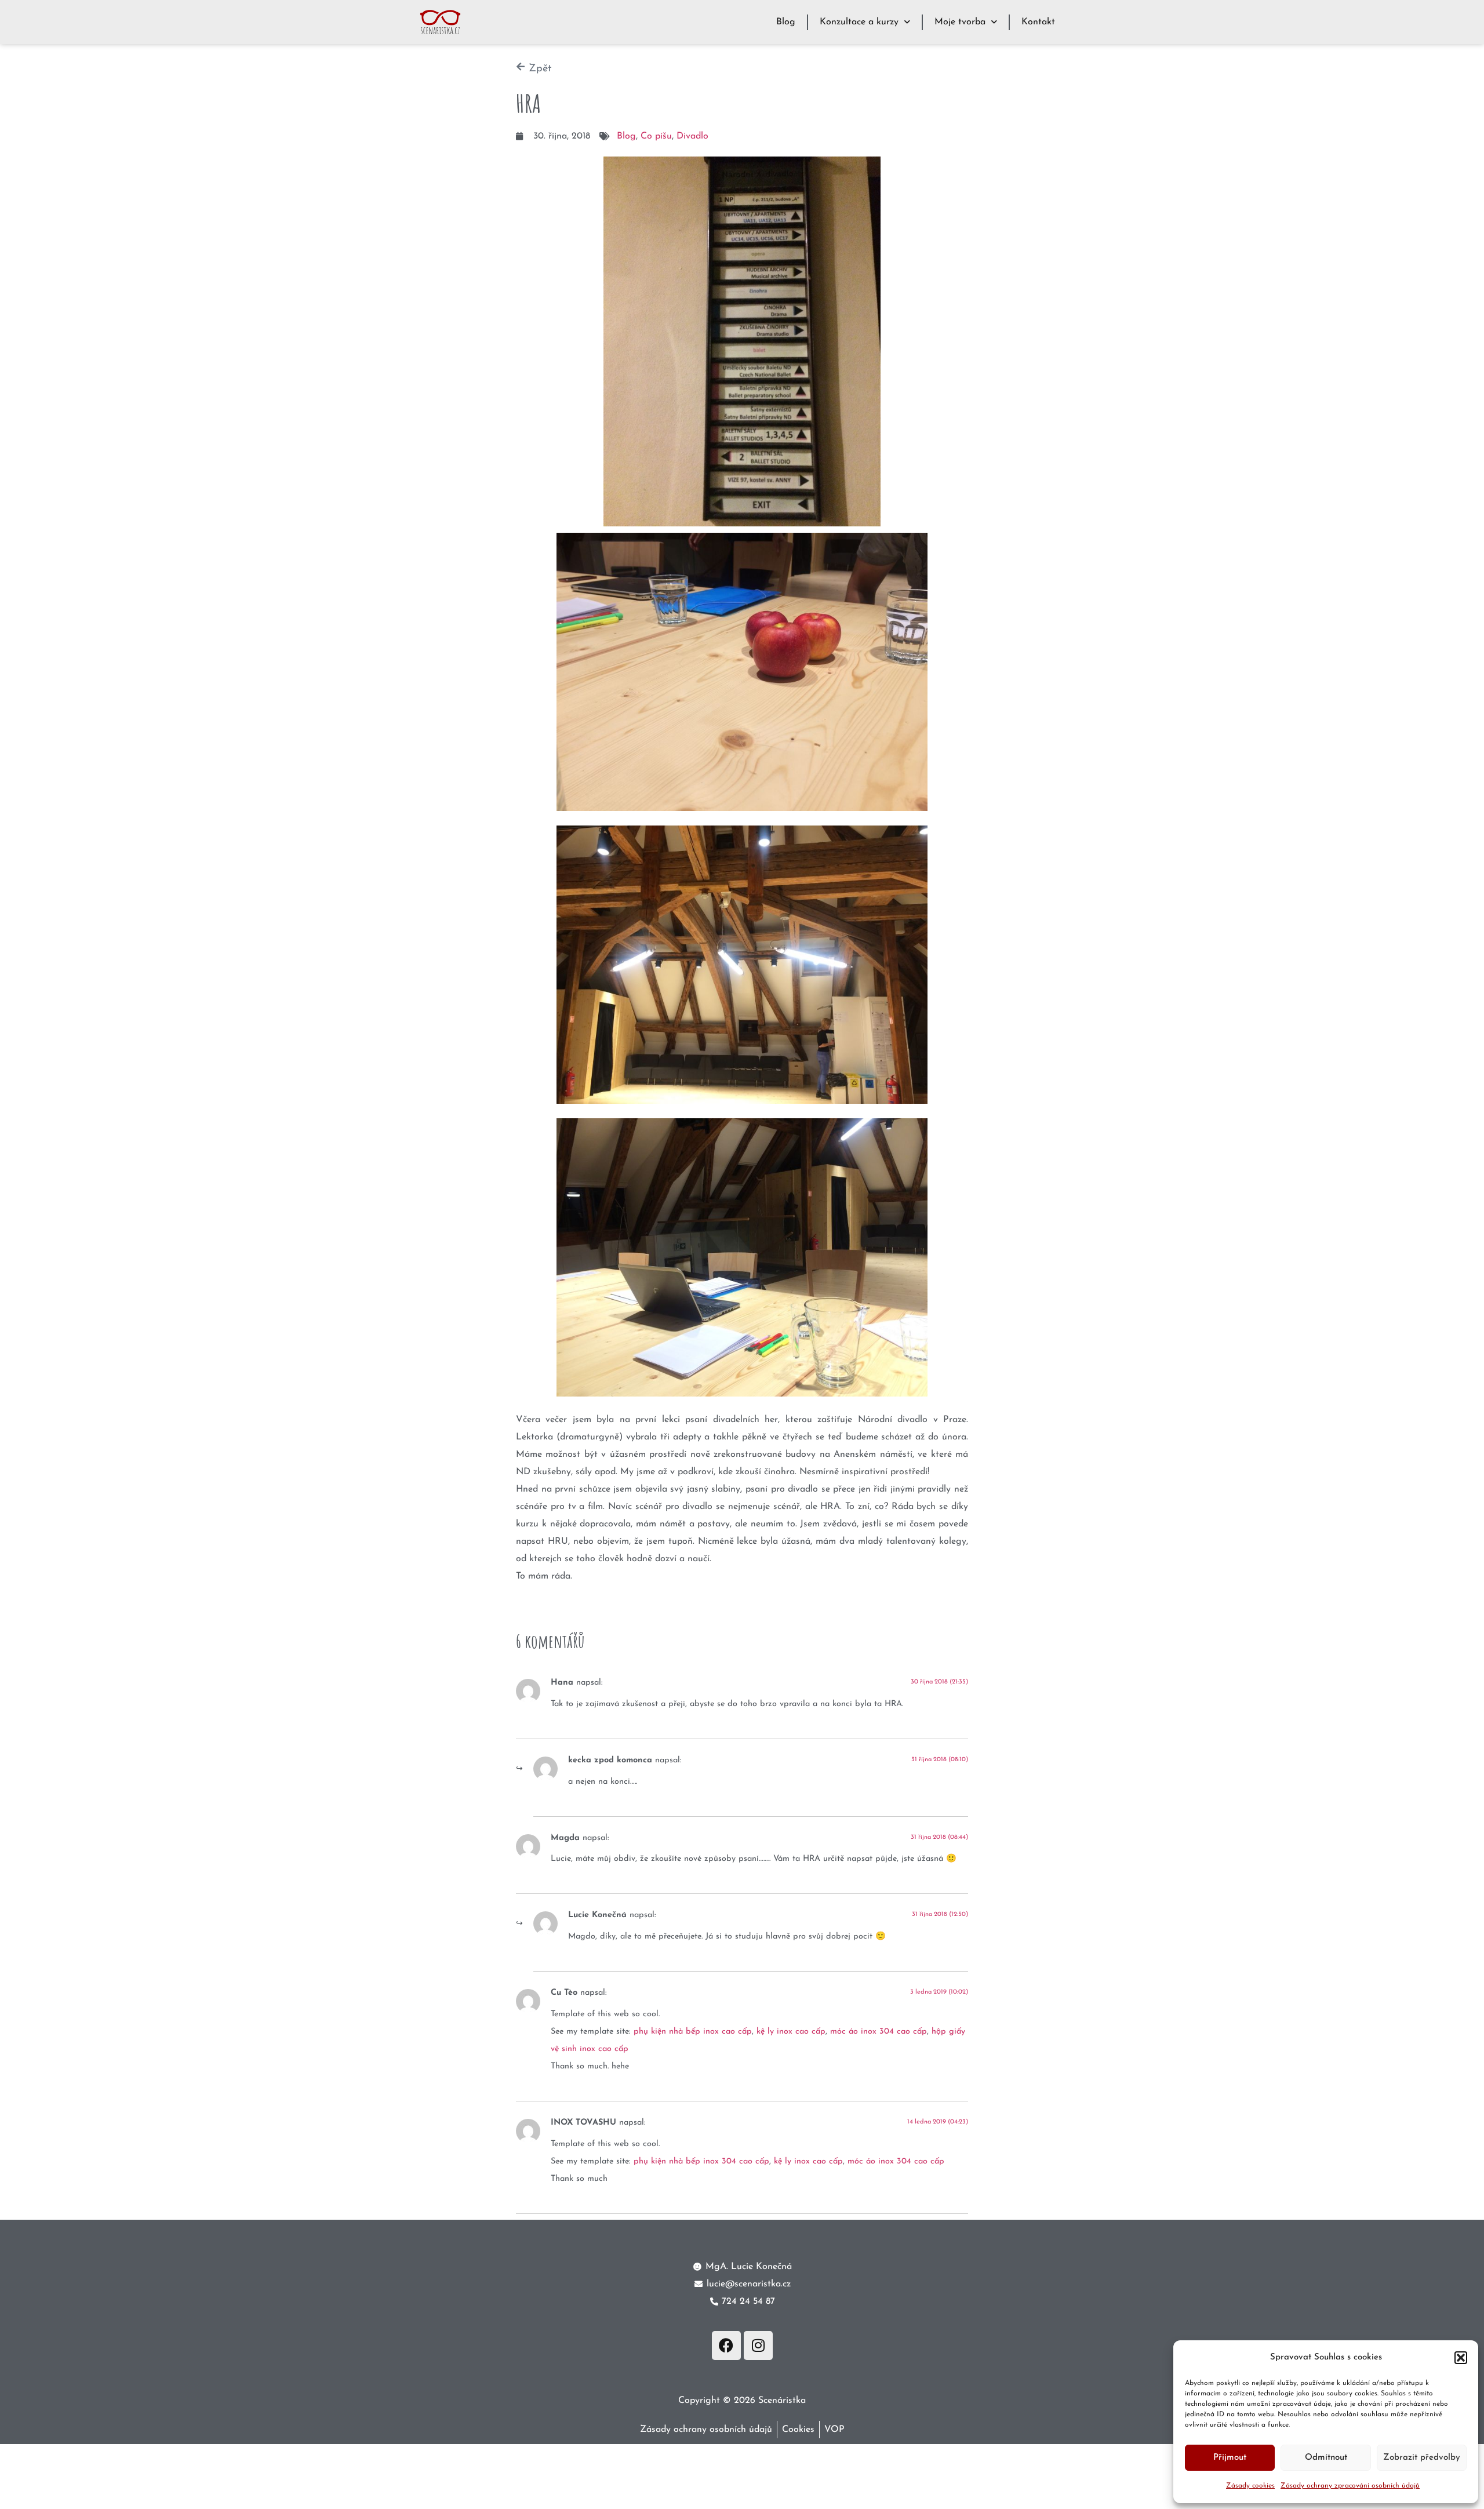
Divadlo (692, 136)
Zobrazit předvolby (1422, 2458)
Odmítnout (1326, 2458)
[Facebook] (726, 2346)
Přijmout (1230, 2458)
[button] (1461, 2358)
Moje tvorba (960, 22)
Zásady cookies (1250, 2486)
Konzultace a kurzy (859, 22)
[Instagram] (758, 2346)
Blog (786, 22)
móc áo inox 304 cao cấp (879, 2032)
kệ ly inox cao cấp (791, 2032)
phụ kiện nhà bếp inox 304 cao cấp (701, 2161)
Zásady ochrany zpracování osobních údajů (1350, 2486)
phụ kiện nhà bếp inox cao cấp (693, 2032)
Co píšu (656, 136)
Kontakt (1038, 22)
